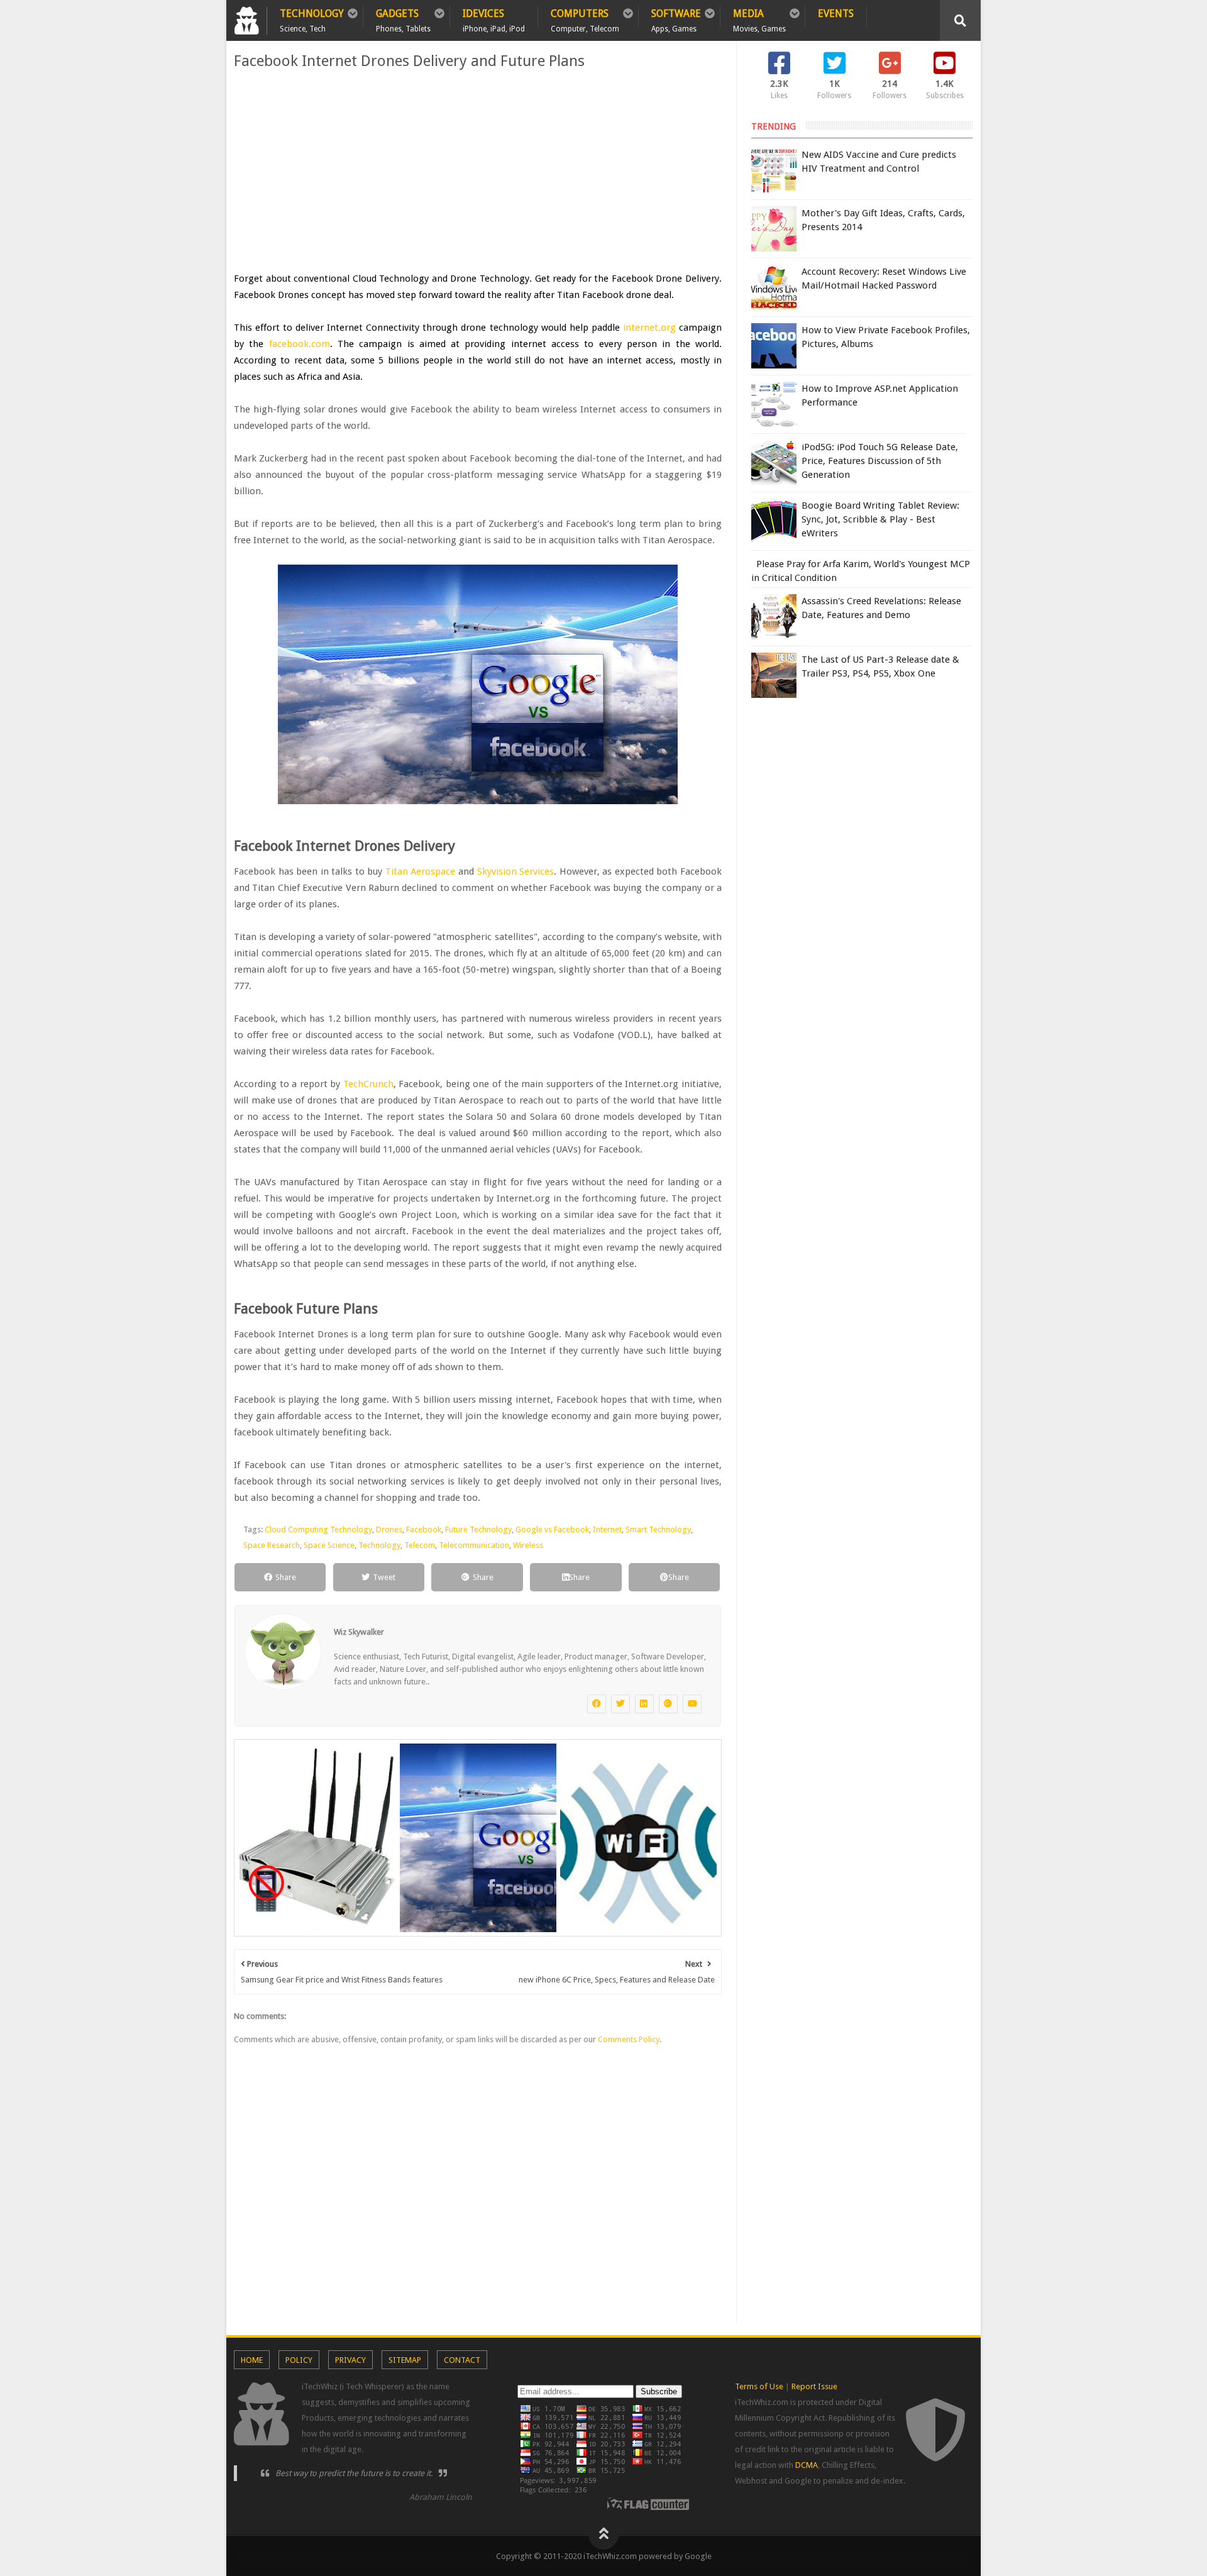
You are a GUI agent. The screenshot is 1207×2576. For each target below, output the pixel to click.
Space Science (329, 1545)
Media (759, 18)
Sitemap (405, 2360)
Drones (389, 1529)
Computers (585, 18)
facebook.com (300, 344)
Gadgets (403, 18)
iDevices (494, 18)
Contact (462, 2360)
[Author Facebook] (597, 1704)
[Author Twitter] (620, 1704)
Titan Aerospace (421, 871)
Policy (299, 2360)
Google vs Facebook (552, 1529)
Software (676, 18)
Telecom (420, 1545)
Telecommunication (474, 1545)
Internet (607, 1529)
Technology (312, 18)
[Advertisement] (478, 170)
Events (836, 14)
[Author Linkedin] (644, 1704)
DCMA (807, 2465)
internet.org (649, 328)
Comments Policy (629, 2039)
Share (286, 1577)
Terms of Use (759, 2386)
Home (252, 2360)
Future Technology (478, 1529)
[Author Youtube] (692, 1704)
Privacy (350, 2360)
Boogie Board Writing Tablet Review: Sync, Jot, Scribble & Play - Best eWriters (880, 519)
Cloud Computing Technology (318, 1529)
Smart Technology (658, 1529)
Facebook (424, 1529)
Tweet (384, 1577)
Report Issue (814, 2386)
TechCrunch (368, 1084)
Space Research (272, 1545)
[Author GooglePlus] (668, 1704)
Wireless (528, 1545)
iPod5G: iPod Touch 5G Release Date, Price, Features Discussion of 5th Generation (880, 461)
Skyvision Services (516, 871)
